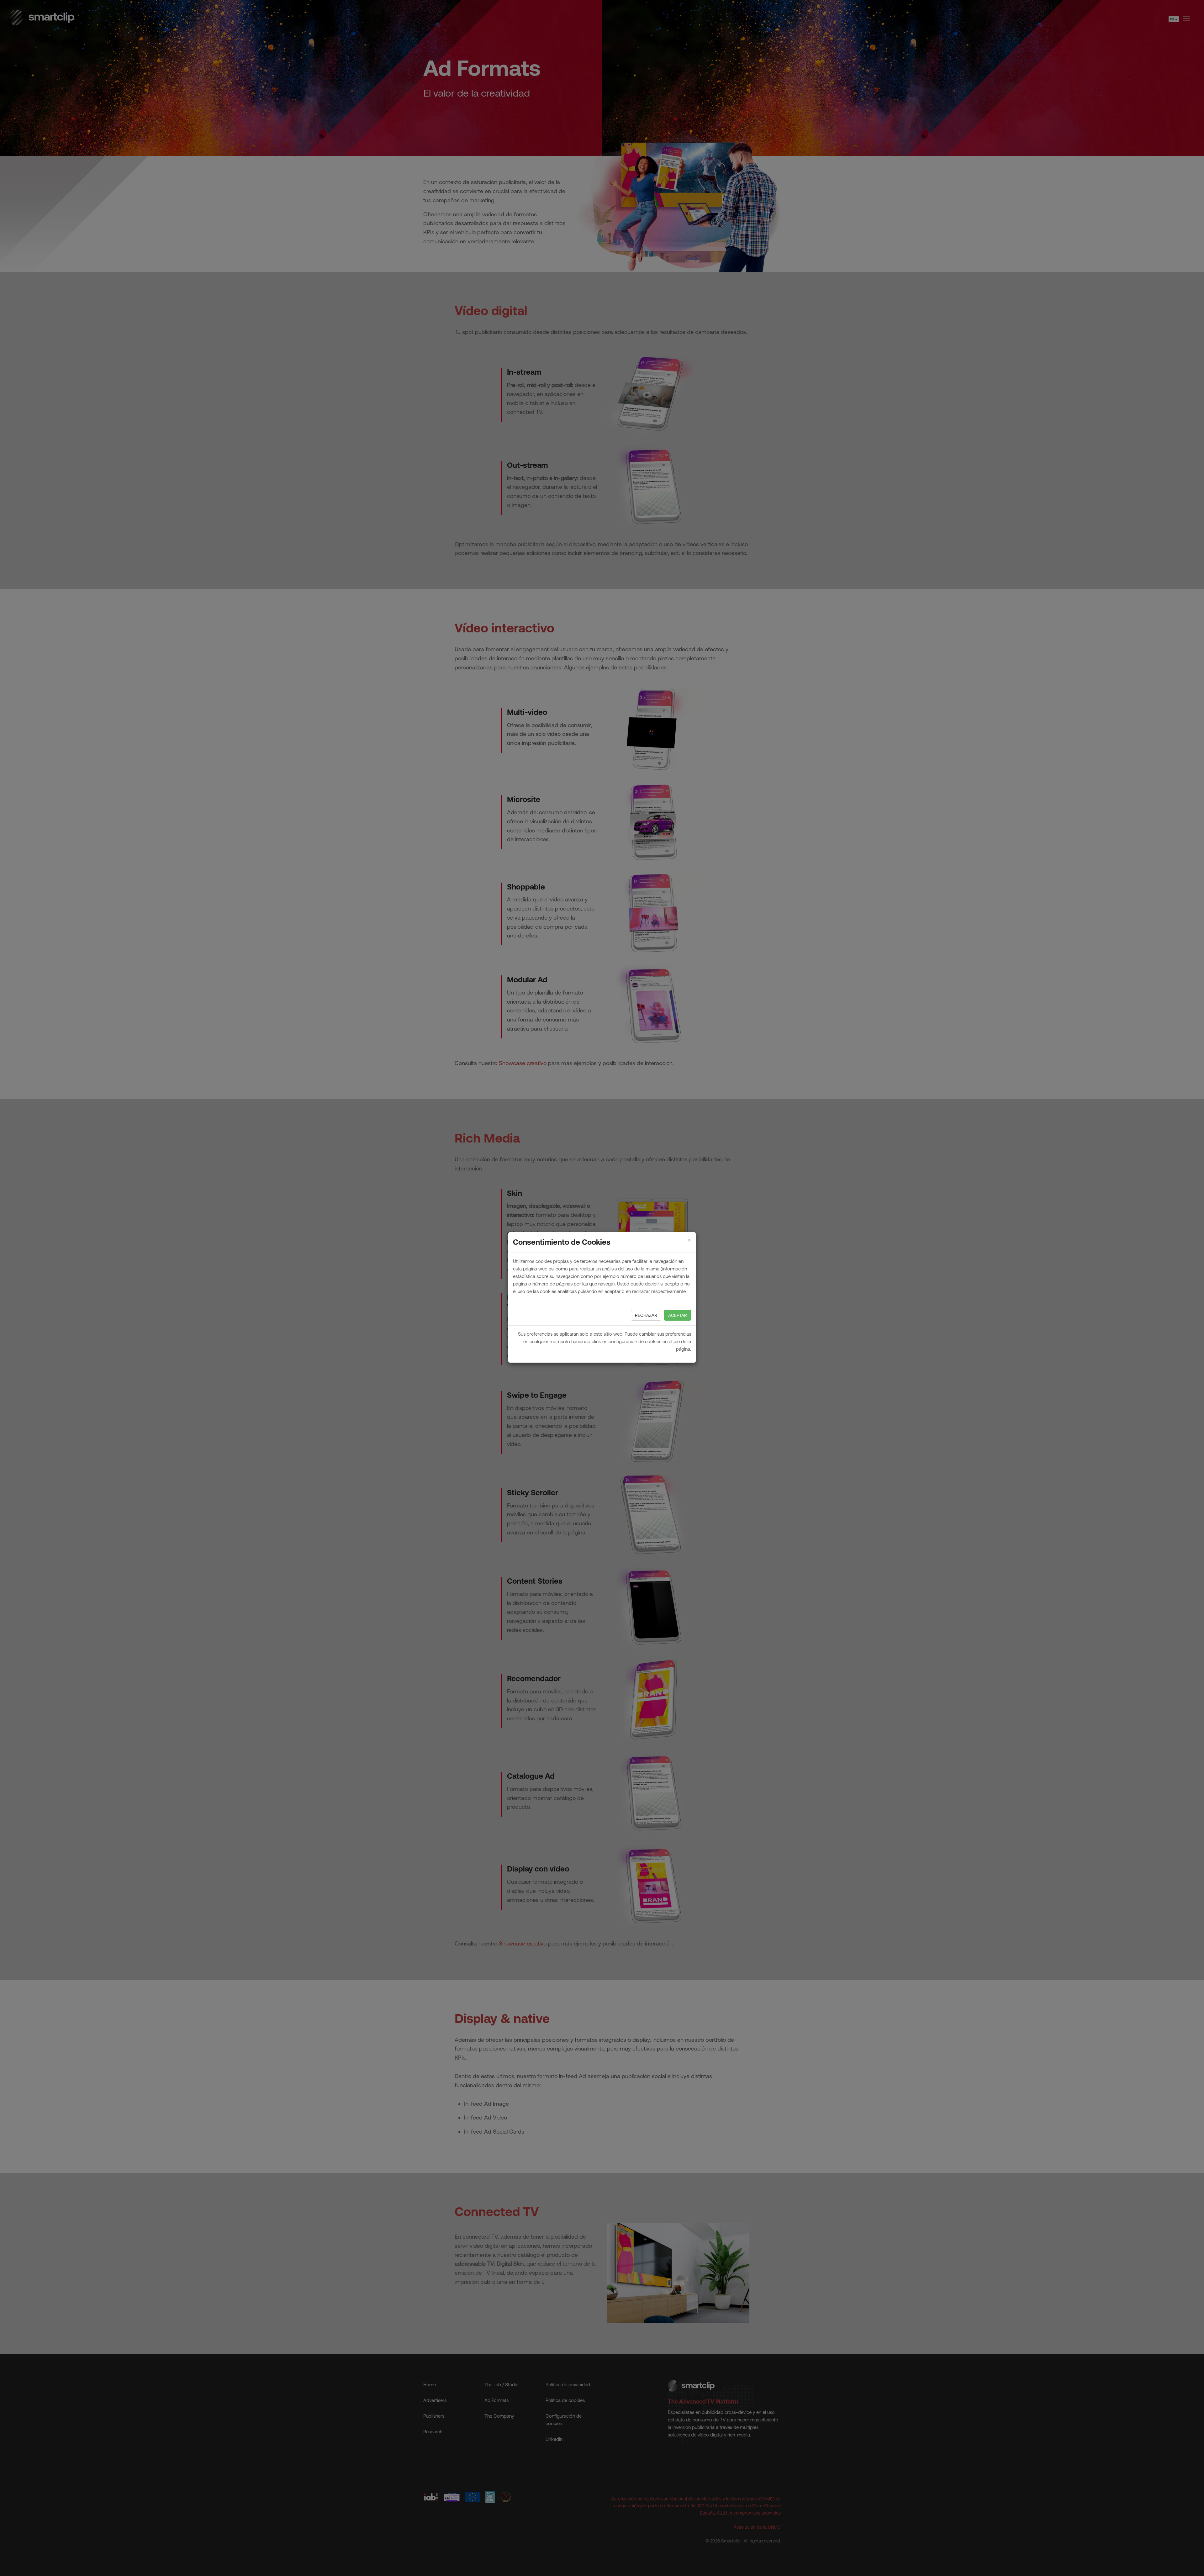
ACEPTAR (678, 1315)
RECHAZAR (646, 1315)
